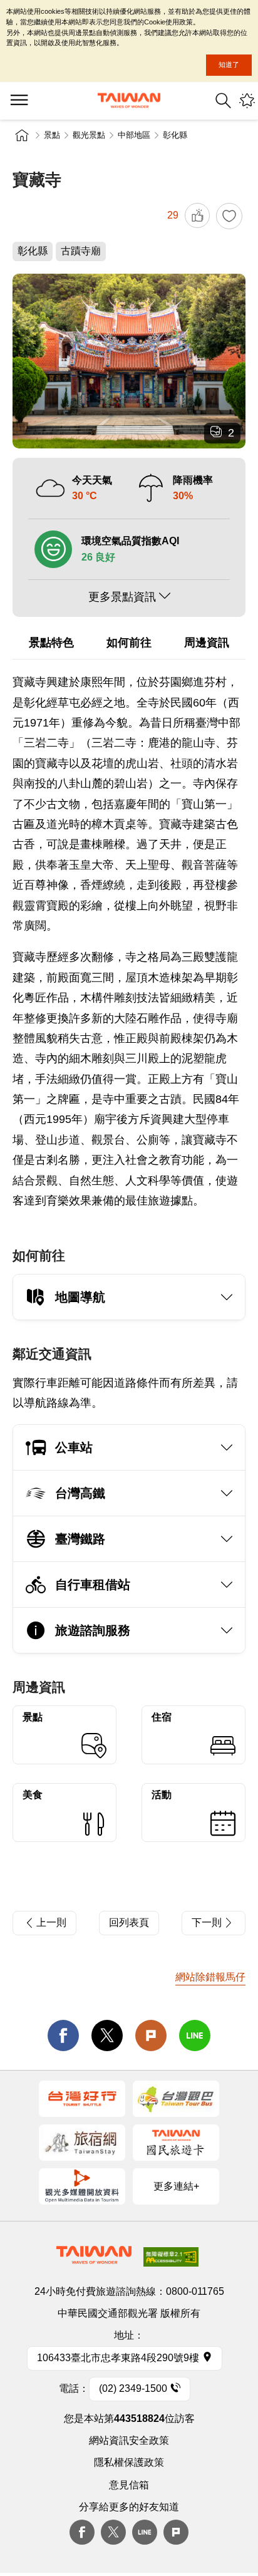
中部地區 (134, 135)
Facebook (82, 2532)
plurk (176, 2532)
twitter (107, 2035)
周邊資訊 (207, 643)
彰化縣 (175, 135)
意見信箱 (129, 2485)
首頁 (22, 135)
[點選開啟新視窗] (82, 2099)
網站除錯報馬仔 (210, 1977)
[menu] (19, 101)
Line (145, 2532)
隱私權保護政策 (129, 2462)
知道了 (229, 65)
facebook (63, 2035)
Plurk (151, 2035)
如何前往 (129, 643)
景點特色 (51, 643)
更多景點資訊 (122, 597)
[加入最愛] (229, 216)
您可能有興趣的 (247, 101)
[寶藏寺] (129, 361)
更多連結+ (176, 2186)
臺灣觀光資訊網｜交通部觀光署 (129, 101)
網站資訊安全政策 (129, 2440)
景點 (52, 135)
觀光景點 (89, 135)
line (195, 2035)
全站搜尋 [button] (223, 101)
